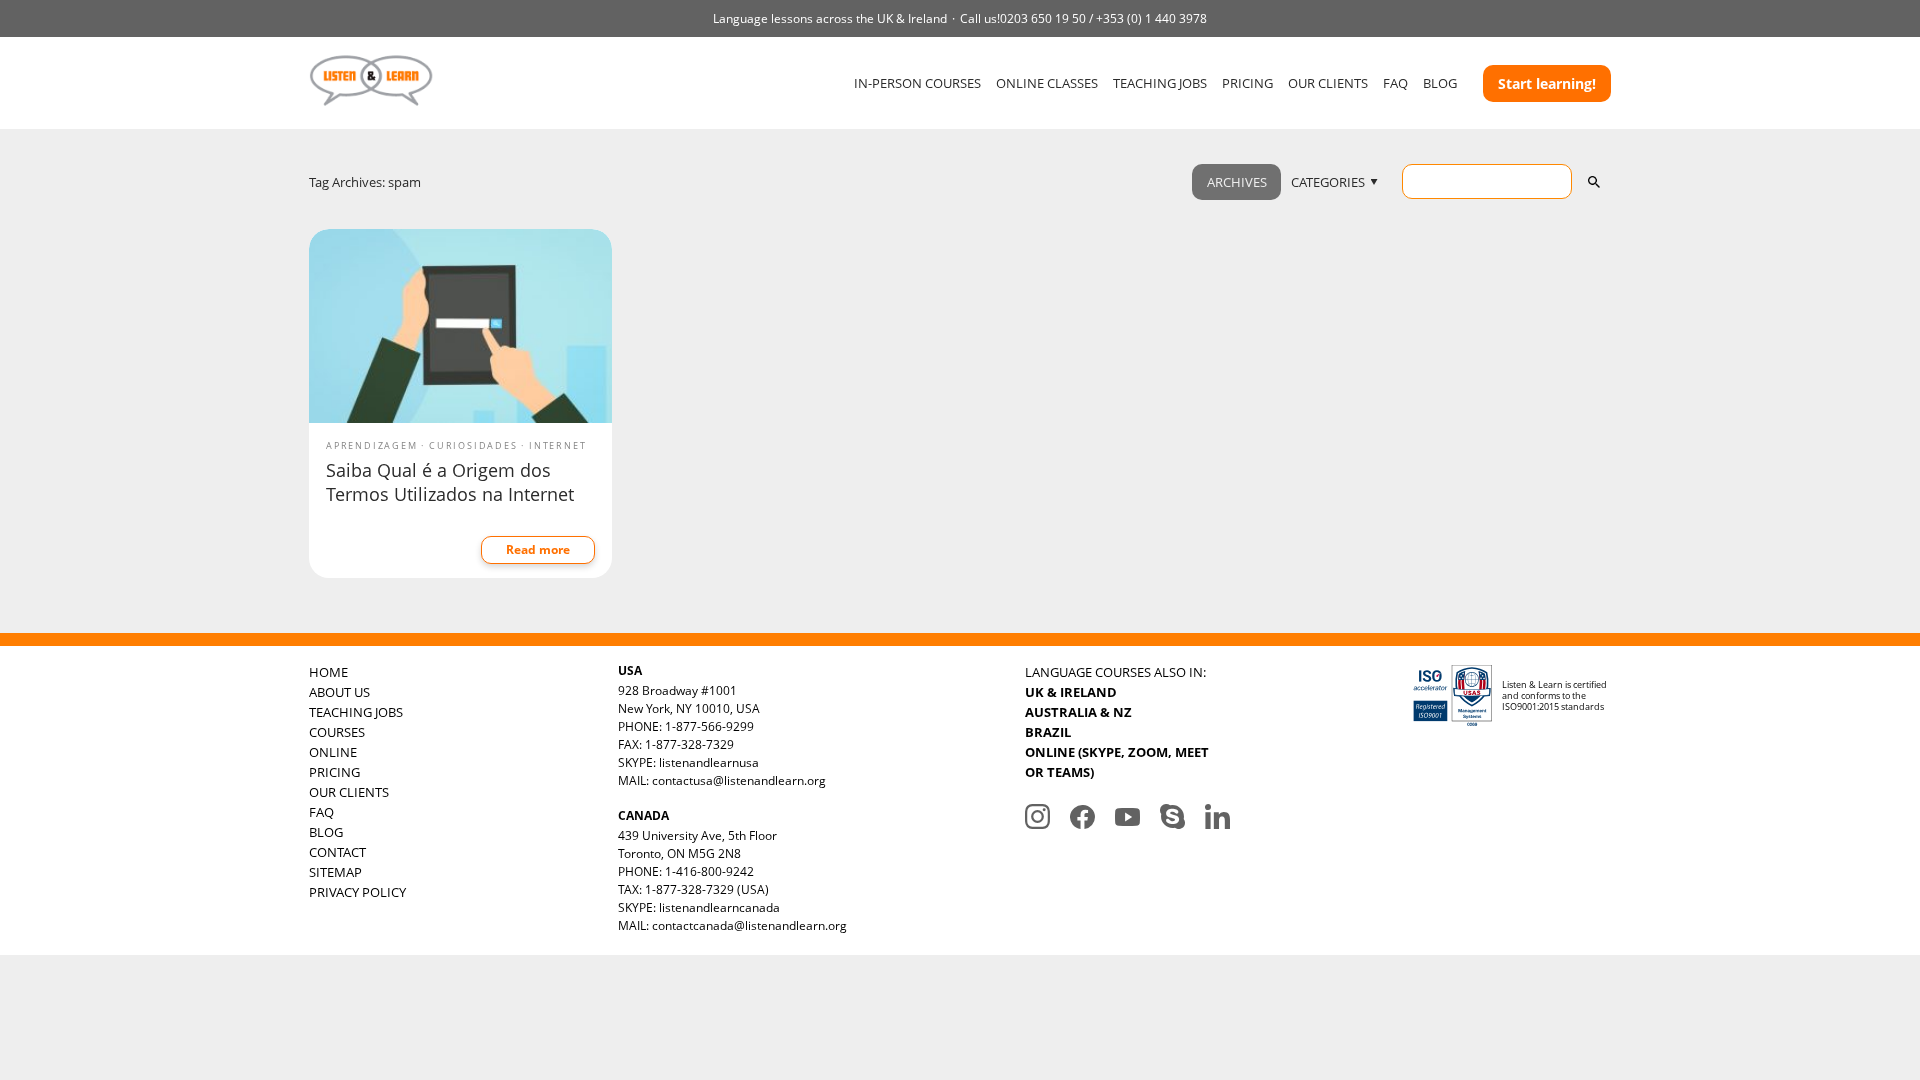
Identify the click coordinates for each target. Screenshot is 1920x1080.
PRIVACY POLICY (357, 892)
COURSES (337, 732)
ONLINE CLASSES (1047, 83)
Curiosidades (473, 445)
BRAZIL (1048, 732)
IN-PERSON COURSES (917, 83)
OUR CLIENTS (1328, 83)
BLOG (1440, 83)
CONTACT (337, 852)
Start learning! (1547, 83)
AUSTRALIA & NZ (1078, 712)
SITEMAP (335, 872)
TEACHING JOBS (1160, 83)
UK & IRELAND (1071, 692)
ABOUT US (339, 692)
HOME (328, 672)
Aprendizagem (372, 445)
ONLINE (333, 752)
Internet (557, 445)
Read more (538, 549)
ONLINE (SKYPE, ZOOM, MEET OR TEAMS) (1117, 762)
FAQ (1395, 83)
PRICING (1247, 83)
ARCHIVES (1237, 182)
